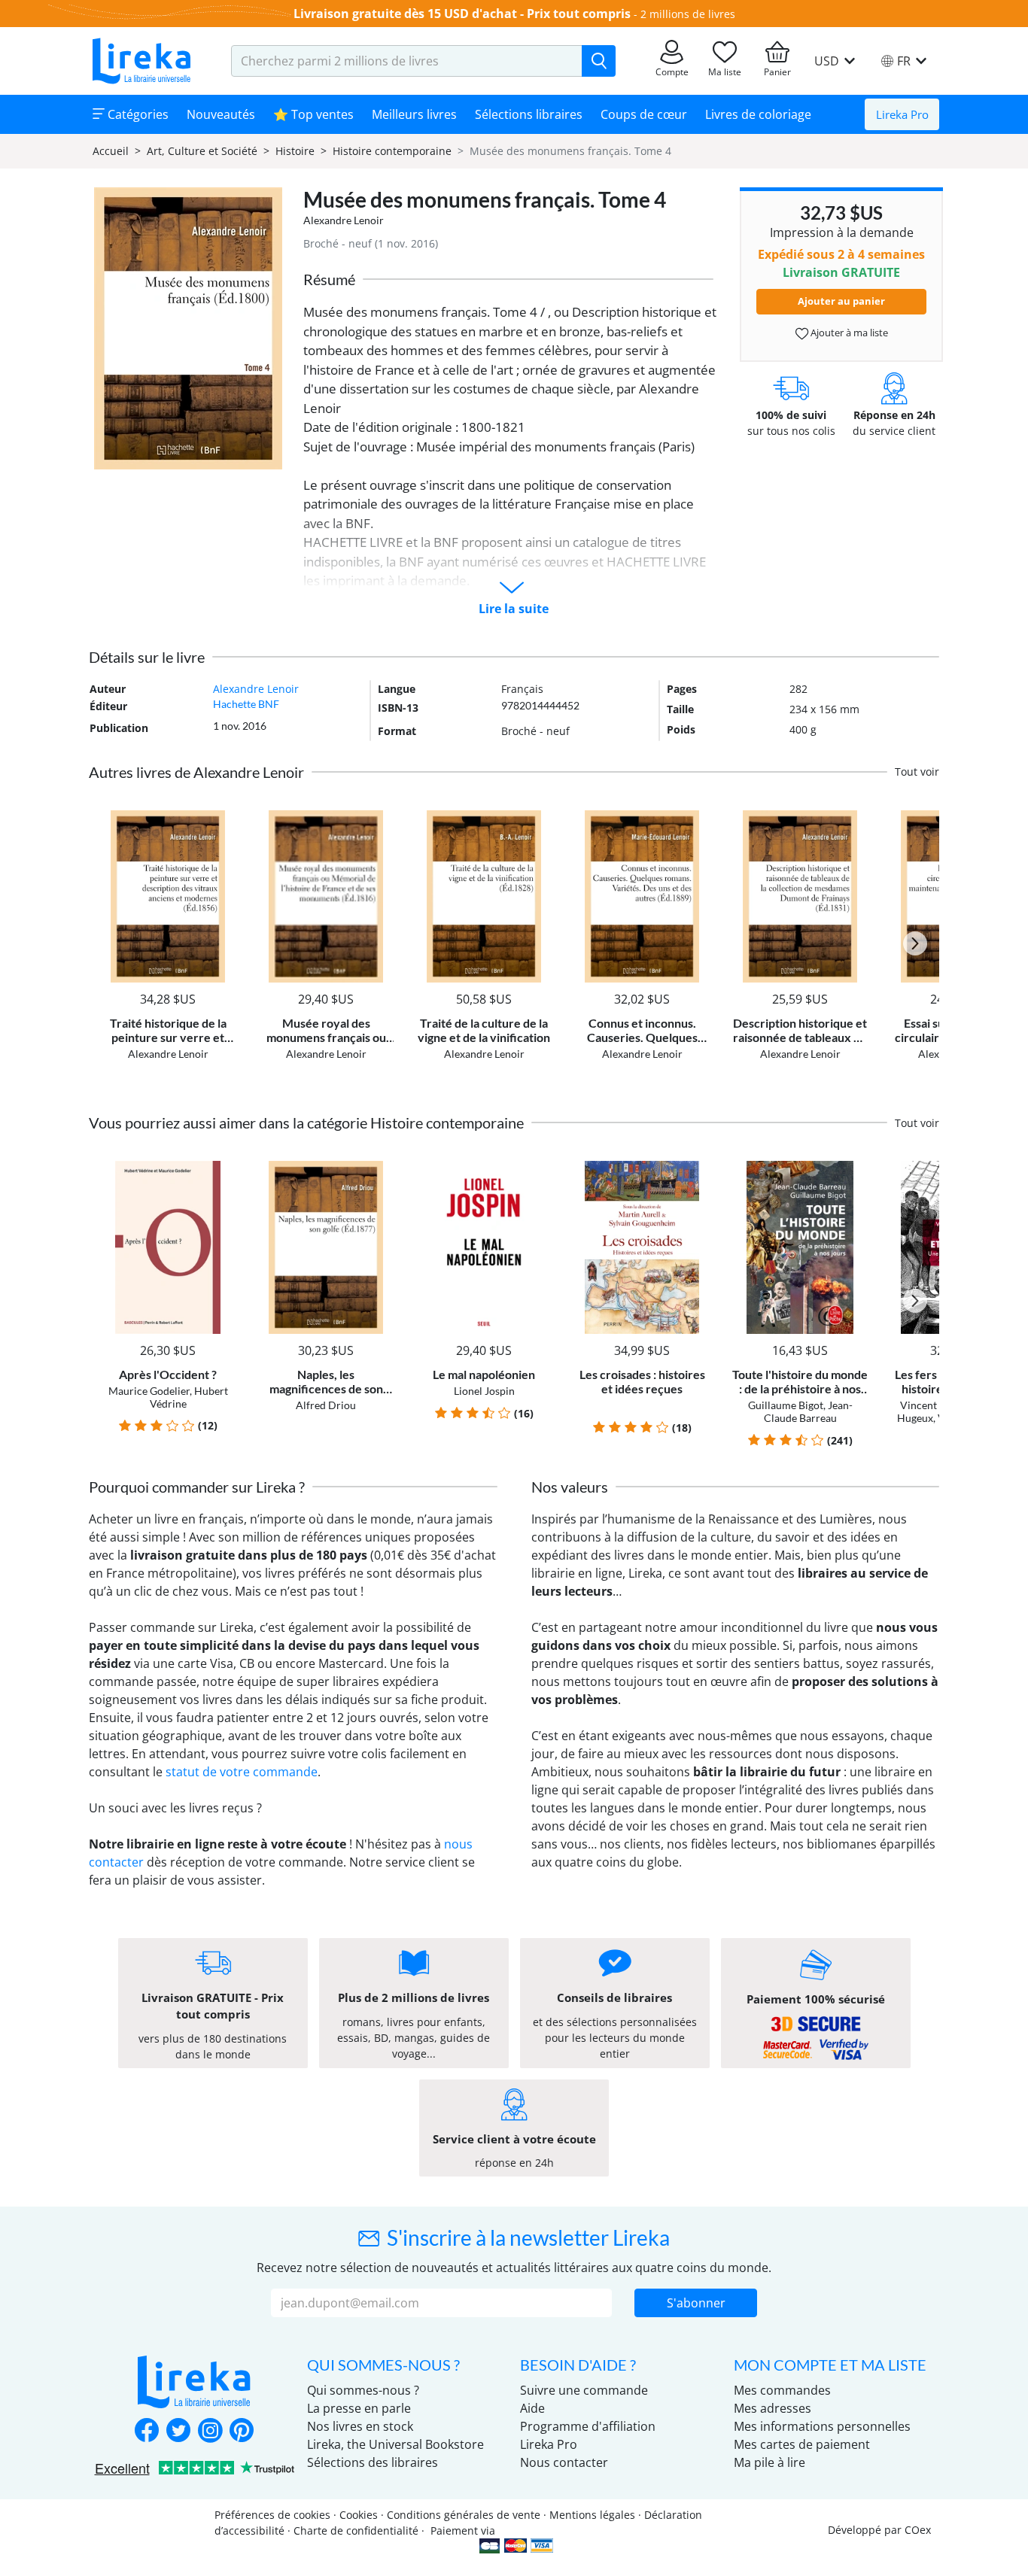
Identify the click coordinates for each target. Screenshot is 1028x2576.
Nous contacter (564, 2462)
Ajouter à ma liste (848, 333)
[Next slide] (915, 943)
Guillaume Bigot (786, 1405)
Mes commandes (782, 2390)
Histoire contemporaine (392, 151)
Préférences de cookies (272, 2515)
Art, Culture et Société (202, 151)
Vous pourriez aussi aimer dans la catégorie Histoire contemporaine (306, 1122)
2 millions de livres (688, 14)
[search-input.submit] (599, 61)
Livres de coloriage (758, 114)
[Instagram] (210, 2432)
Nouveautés (221, 114)
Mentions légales (592, 2515)
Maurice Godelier (149, 1391)
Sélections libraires (529, 114)
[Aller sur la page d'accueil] (141, 61)
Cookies (359, 2515)
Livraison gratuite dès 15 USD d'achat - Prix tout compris (462, 14)
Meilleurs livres (414, 114)
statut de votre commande (242, 1772)
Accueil (111, 151)
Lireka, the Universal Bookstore (395, 2444)
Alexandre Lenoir (344, 220)
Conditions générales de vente (464, 2515)
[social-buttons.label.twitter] (178, 2432)
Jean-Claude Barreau (808, 1411)
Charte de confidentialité (356, 2530)
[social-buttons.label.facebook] (147, 2432)
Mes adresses (773, 2408)
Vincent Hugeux (938, 1405)
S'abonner (696, 2303)
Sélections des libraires (373, 2462)
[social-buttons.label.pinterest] (242, 2432)
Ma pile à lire (769, 2462)
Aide (532, 2408)
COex (918, 2530)
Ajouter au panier (841, 301)
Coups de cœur (644, 114)
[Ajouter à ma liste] (222, 819)
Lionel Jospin (484, 1391)
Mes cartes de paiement (802, 2444)
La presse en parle (359, 2408)
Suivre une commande (584, 2390)
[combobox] (407, 61)
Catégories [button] (137, 114)
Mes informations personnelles (822, 2426)
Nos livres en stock (360, 2426)
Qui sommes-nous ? (363, 2390)
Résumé (329, 279)
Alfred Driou (326, 1405)
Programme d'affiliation (588, 2426)
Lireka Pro (902, 114)
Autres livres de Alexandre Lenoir (196, 772)
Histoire (295, 151)
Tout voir (917, 772)
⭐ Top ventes (313, 114)
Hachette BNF (246, 704)
